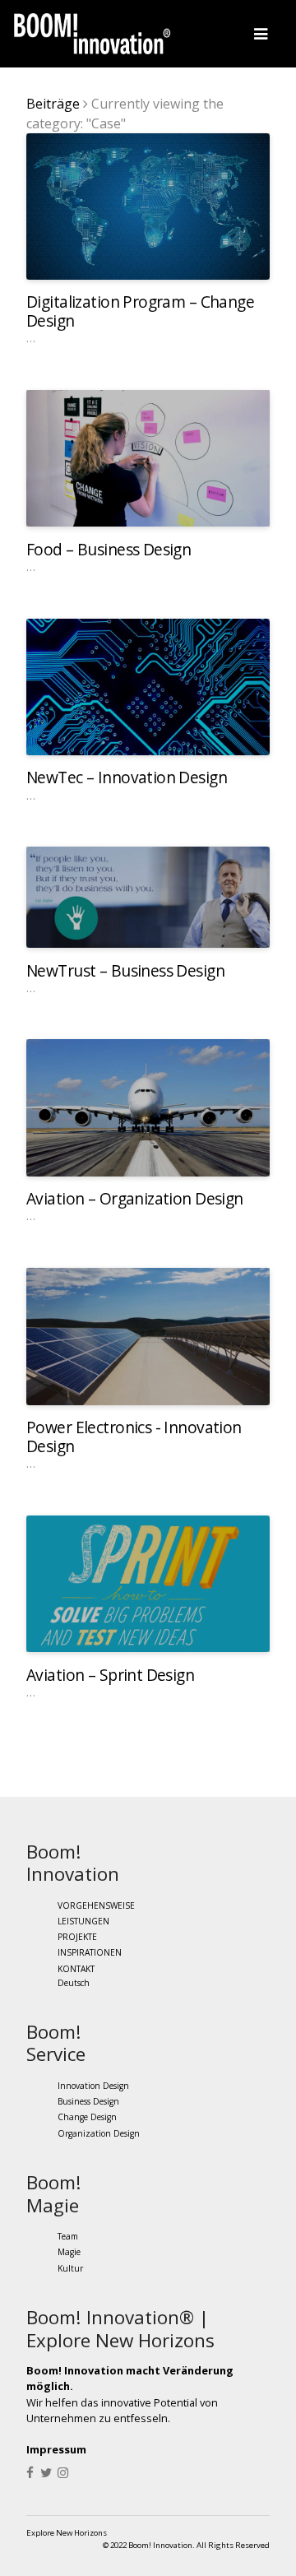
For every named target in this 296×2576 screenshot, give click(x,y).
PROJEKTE (77, 1937)
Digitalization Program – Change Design (140, 311)
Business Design (88, 2101)
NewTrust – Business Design (125, 970)
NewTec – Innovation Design (127, 777)
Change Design (87, 2118)
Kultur (70, 2268)
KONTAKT (76, 1969)
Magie (69, 2253)
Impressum (56, 2449)
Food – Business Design (109, 549)
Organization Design (99, 2133)
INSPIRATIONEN (90, 1952)
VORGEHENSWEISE (96, 1905)
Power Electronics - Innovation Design (134, 1437)
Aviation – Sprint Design (110, 1675)
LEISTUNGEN (83, 1921)
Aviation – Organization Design (135, 1198)
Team (68, 2236)
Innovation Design (93, 2086)
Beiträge (53, 104)
